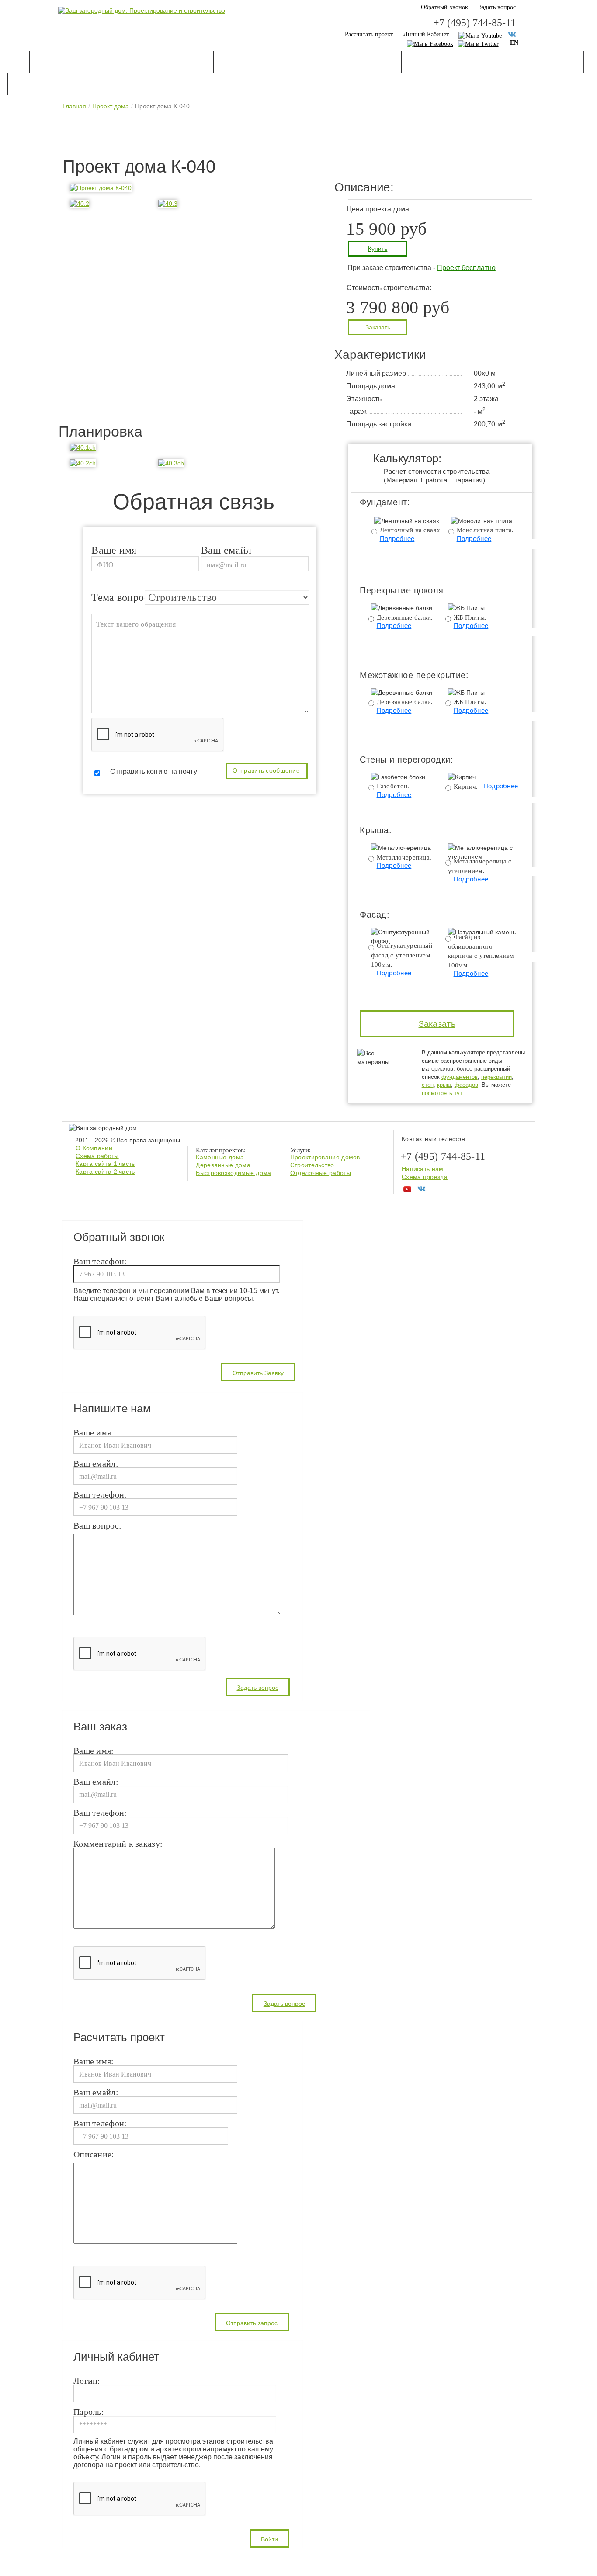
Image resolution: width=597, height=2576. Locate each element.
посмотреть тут (442, 1093)
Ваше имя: (94, 1433)
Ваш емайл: (96, 1464)
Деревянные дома (223, 1165)
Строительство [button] (254, 63)
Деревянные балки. (405, 617)
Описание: (94, 2155)
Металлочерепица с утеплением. (480, 866)
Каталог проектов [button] (77, 63)
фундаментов (460, 1077)
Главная (74, 106)
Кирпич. (466, 787)
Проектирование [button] (169, 63)
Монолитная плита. (485, 530)
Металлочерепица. (404, 857)
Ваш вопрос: (97, 1526)
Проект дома (111, 106)
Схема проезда (425, 1177)
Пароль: (89, 2412)
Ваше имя (114, 549)
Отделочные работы (321, 1173)
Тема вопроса (123, 597)
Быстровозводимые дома (233, 1173)
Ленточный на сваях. (411, 530)
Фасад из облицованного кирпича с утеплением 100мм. (481, 951)
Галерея (495, 63)
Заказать (378, 327)
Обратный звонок (445, 7)
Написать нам (423, 1169)
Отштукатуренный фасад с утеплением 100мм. (402, 955)
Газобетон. (393, 786)
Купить (378, 249)
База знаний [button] (436, 63)
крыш (444, 1085)
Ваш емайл (226, 549)
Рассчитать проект (369, 34)
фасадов (466, 1085)
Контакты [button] (37, 85)
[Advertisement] (298, 136)
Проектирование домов (325, 1157)
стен (428, 1085)
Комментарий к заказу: (118, 1844)
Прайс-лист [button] (551, 63)
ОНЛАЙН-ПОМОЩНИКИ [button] (348, 63)
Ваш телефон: (100, 1262)
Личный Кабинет (426, 34)
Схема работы (97, 1156)
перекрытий (496, 1077)
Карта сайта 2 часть (105, 1172)
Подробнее (397, 539)
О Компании (94, 1148)
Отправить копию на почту (153, 771)
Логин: (87, 2381)
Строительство (312, 1165)
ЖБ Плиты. (470, 617)
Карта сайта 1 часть (105, 1164)
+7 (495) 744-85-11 (474, 23)
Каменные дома (220, 1157)
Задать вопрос (497, 7)
